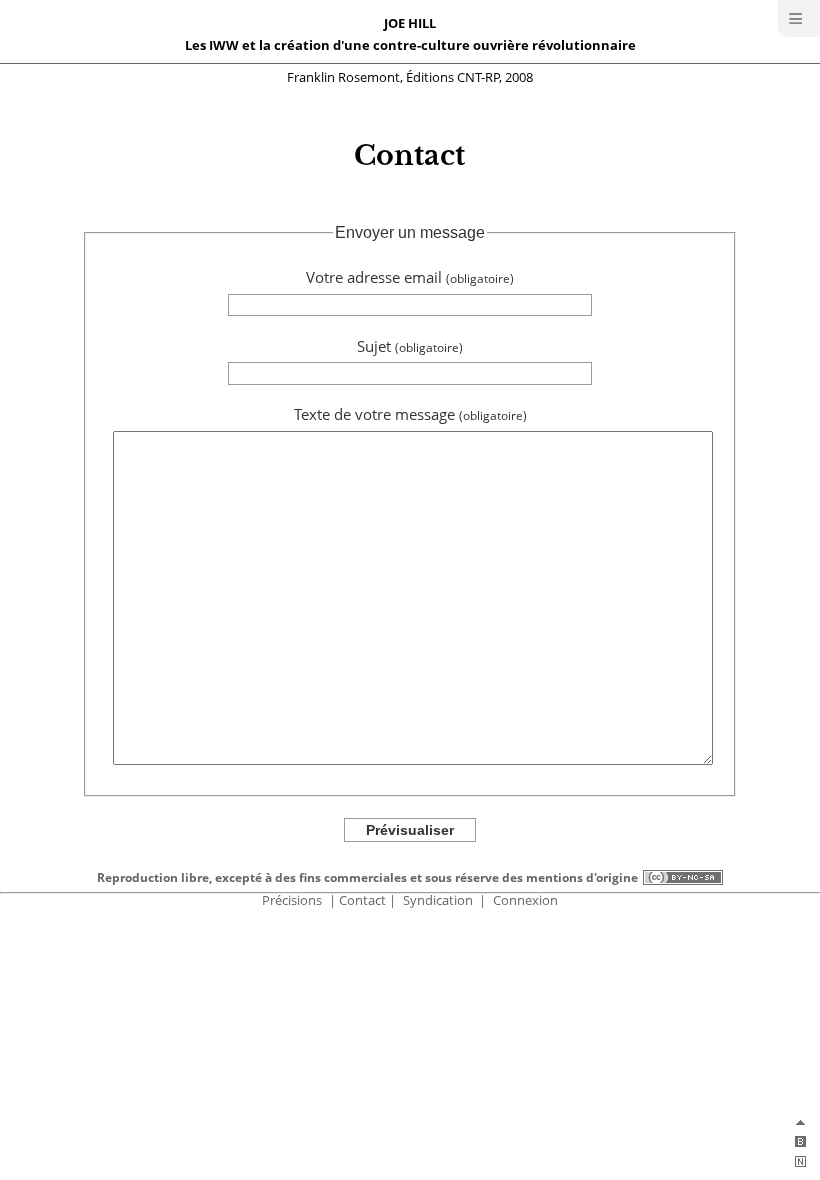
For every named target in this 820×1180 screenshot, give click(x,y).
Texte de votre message (410, 414)
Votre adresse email (410, 277)
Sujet (410, 346)
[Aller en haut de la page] (800, 1125)
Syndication (438, 900)
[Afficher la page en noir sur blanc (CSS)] (800, 1165)
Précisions (292, 900)
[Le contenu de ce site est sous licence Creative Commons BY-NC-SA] (682, 877)
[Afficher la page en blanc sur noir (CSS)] (800, 1145)
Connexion (525, 900)
